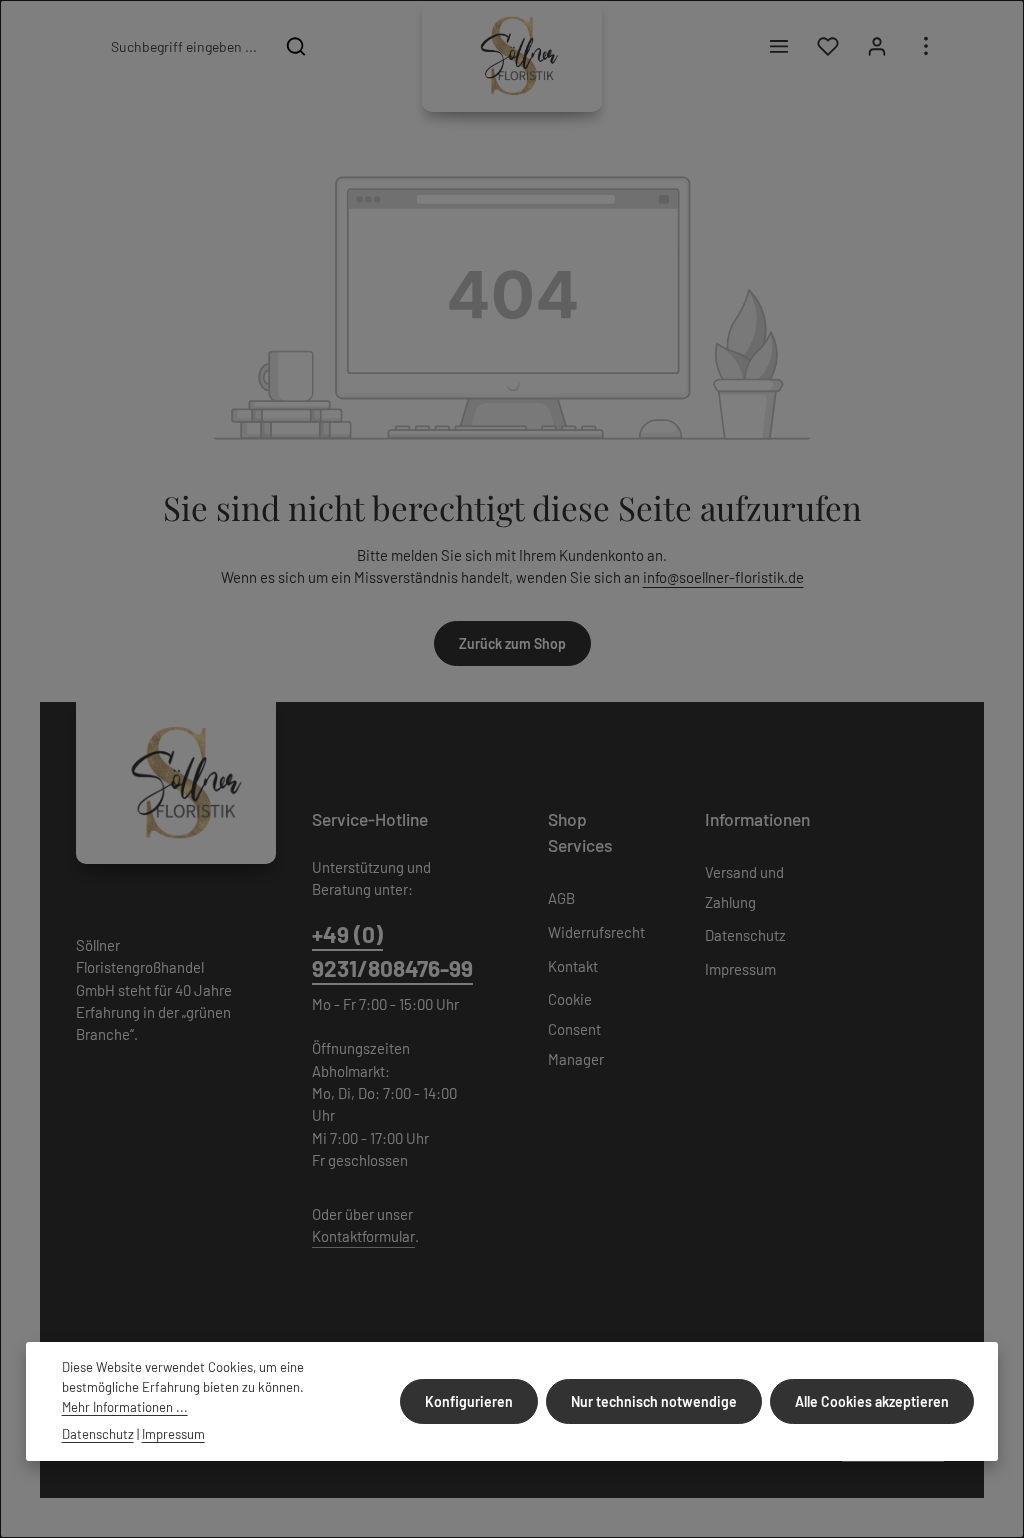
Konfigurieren (469, 1401)
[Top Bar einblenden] (925, 46)
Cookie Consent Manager (576, 1029)
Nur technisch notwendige (654, 1401)
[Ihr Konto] (876, 46)
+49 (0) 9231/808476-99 (392, 951)
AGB (561, 898)
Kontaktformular (363, 1236)
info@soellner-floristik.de (723, 577)
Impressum (740, 969)
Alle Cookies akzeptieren (872, 1401)
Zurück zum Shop (512, 643)
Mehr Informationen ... (125, 1407)
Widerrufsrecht (596, 932)
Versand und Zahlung (744, 887)
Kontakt (573, 966)
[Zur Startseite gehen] (512, 56)
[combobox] (183, 46)
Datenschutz (745, 935)
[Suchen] (296, 46)
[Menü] (778, 46)
